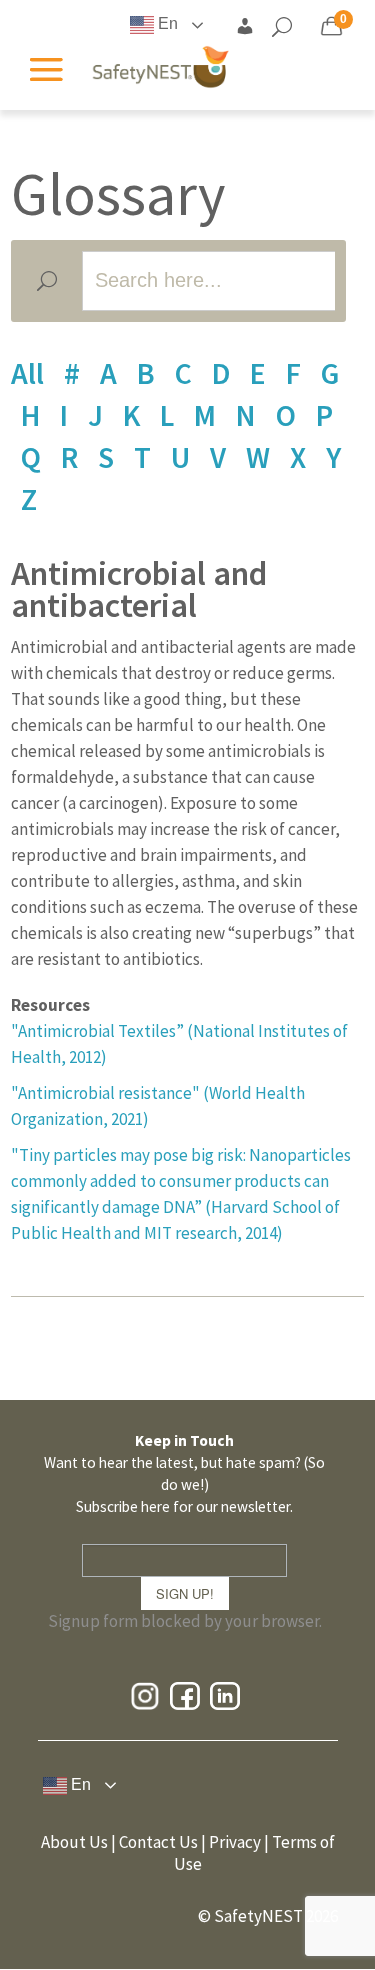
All (27, 373)
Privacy (235, 1842)
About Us (74, 1842)
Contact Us (158, 1842)
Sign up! (185, 1593)
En (166, 23)
